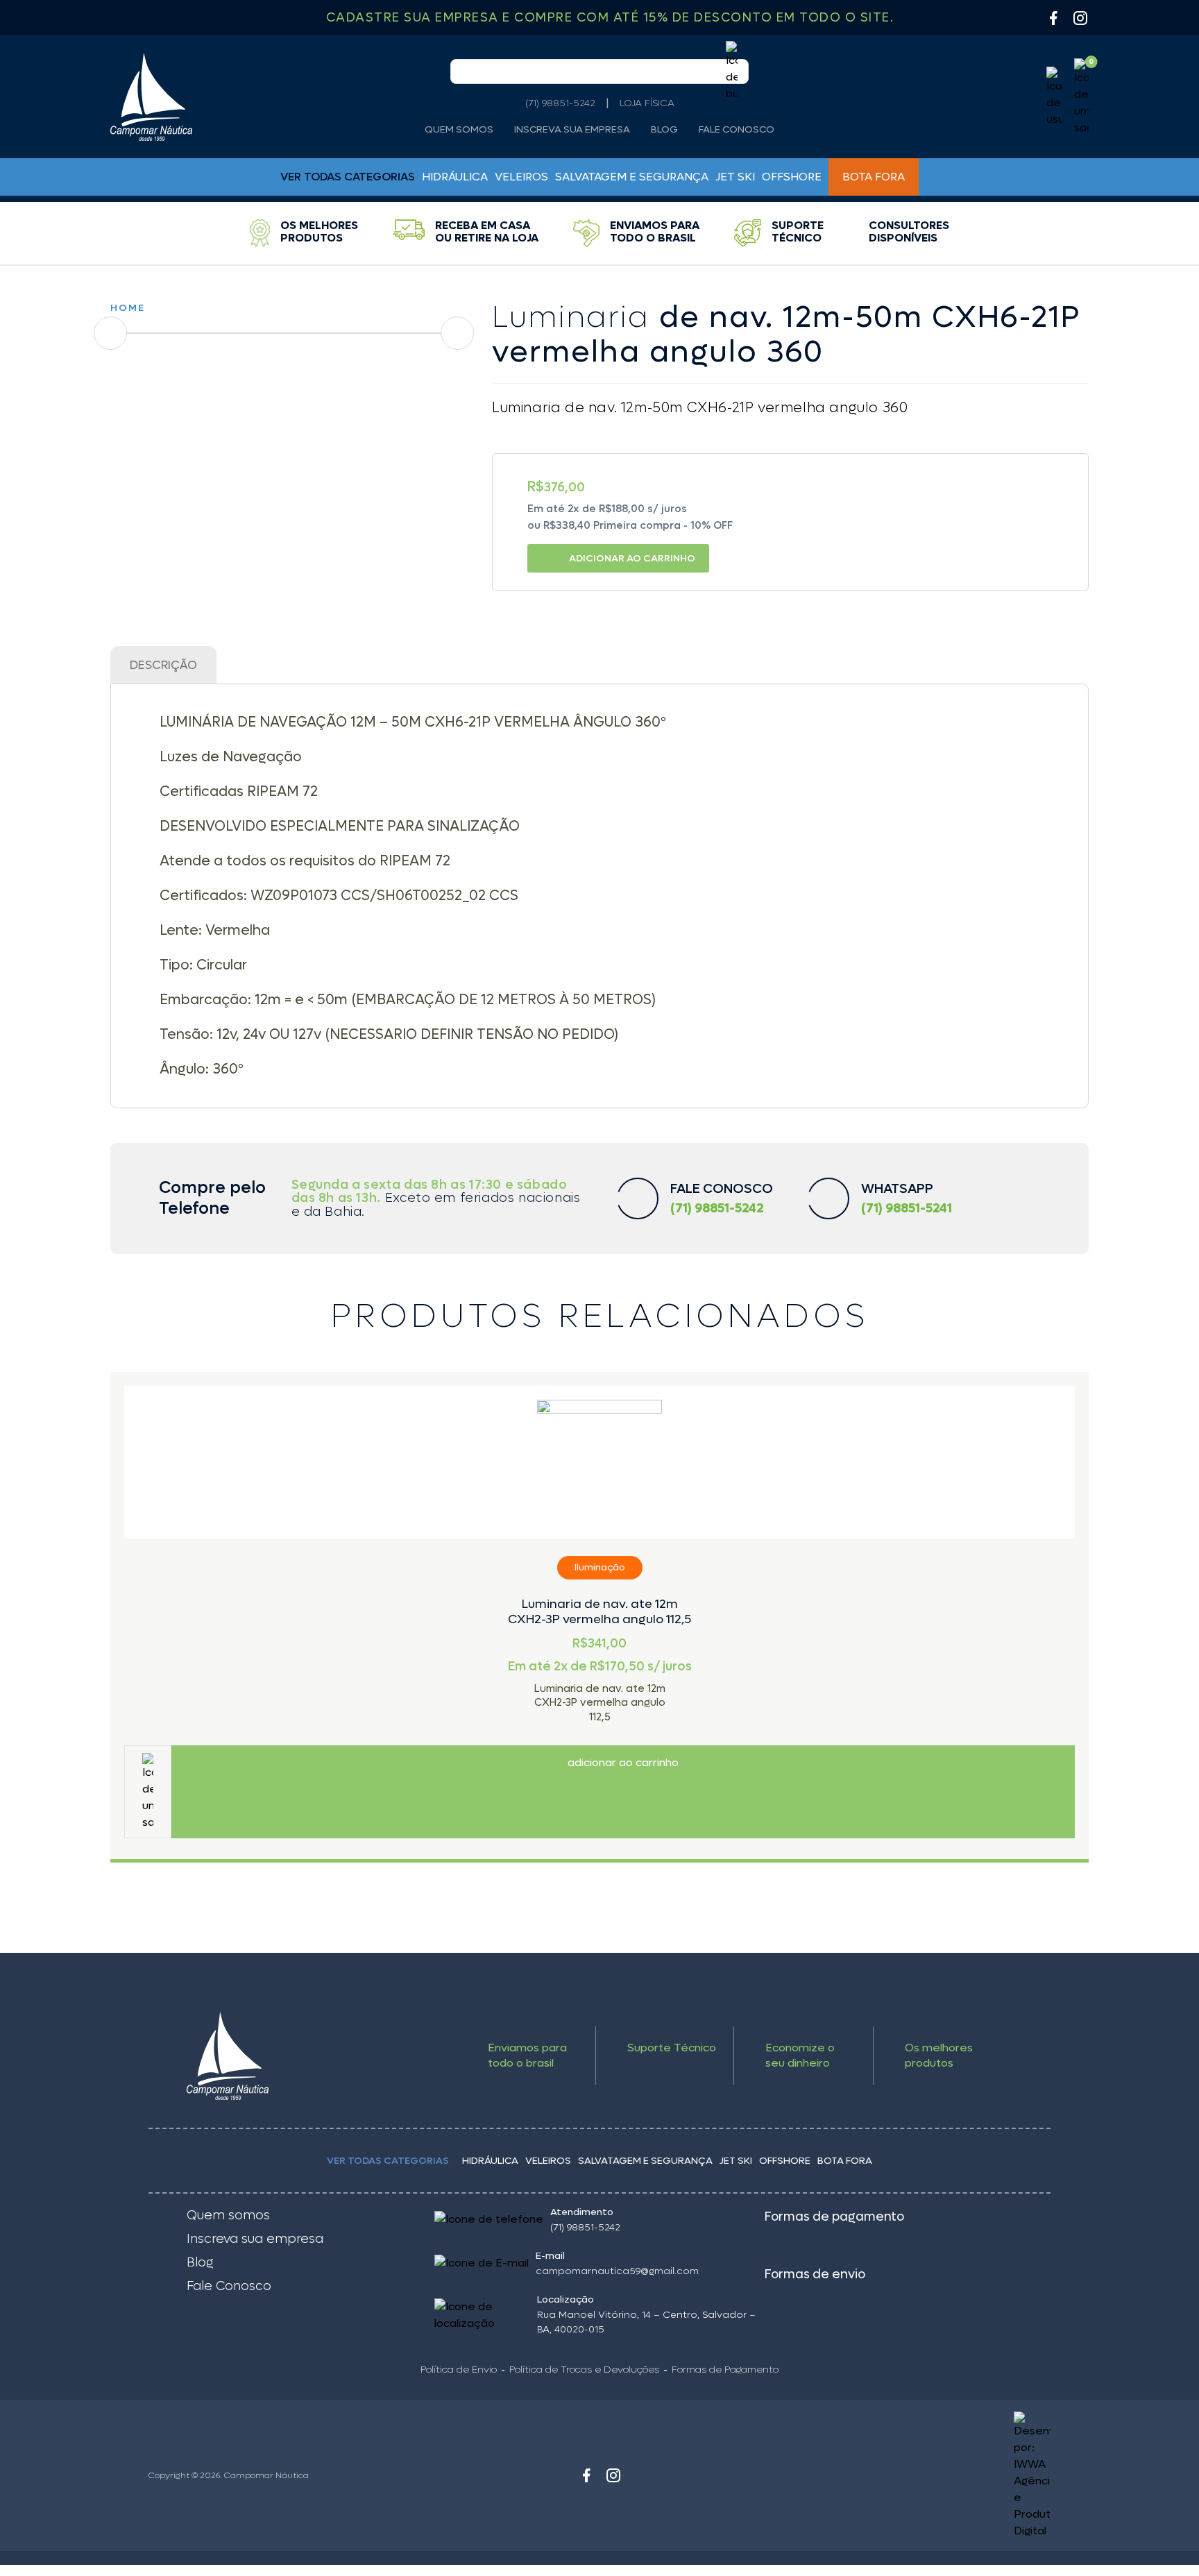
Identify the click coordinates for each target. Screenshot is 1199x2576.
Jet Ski (735, 177)
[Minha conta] (1054, 97)
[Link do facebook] (1053, 18)
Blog (664, 130)
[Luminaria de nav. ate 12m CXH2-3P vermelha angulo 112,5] (599, 1462)
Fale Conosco (737, 130)
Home (128, 308)
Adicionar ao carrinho (632, 558)
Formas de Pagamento (725, 2370)
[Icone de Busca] (732, 71)
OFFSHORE (792, 177)
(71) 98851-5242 (560, 103)
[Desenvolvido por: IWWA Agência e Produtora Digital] (938, 2475)
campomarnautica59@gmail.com (617, 2271)
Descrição (163, 666)
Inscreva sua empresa (572, 130)
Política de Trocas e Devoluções (584, 2370)
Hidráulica (455, 177)
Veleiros (521, 177)
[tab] (163, 665)
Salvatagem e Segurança (632, 177)
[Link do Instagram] (1080, 18)
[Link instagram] (613, 2475)
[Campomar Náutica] (151, 97)
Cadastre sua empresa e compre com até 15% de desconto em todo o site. (610, 18)
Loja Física (647, 103)
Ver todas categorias (388, 2161)
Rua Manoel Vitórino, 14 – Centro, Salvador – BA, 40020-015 (646, 2322)
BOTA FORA (874, 177)
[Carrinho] (1081, 97)
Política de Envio (459, 2370)
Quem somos (459, 130)
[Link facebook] (586, 2475)
